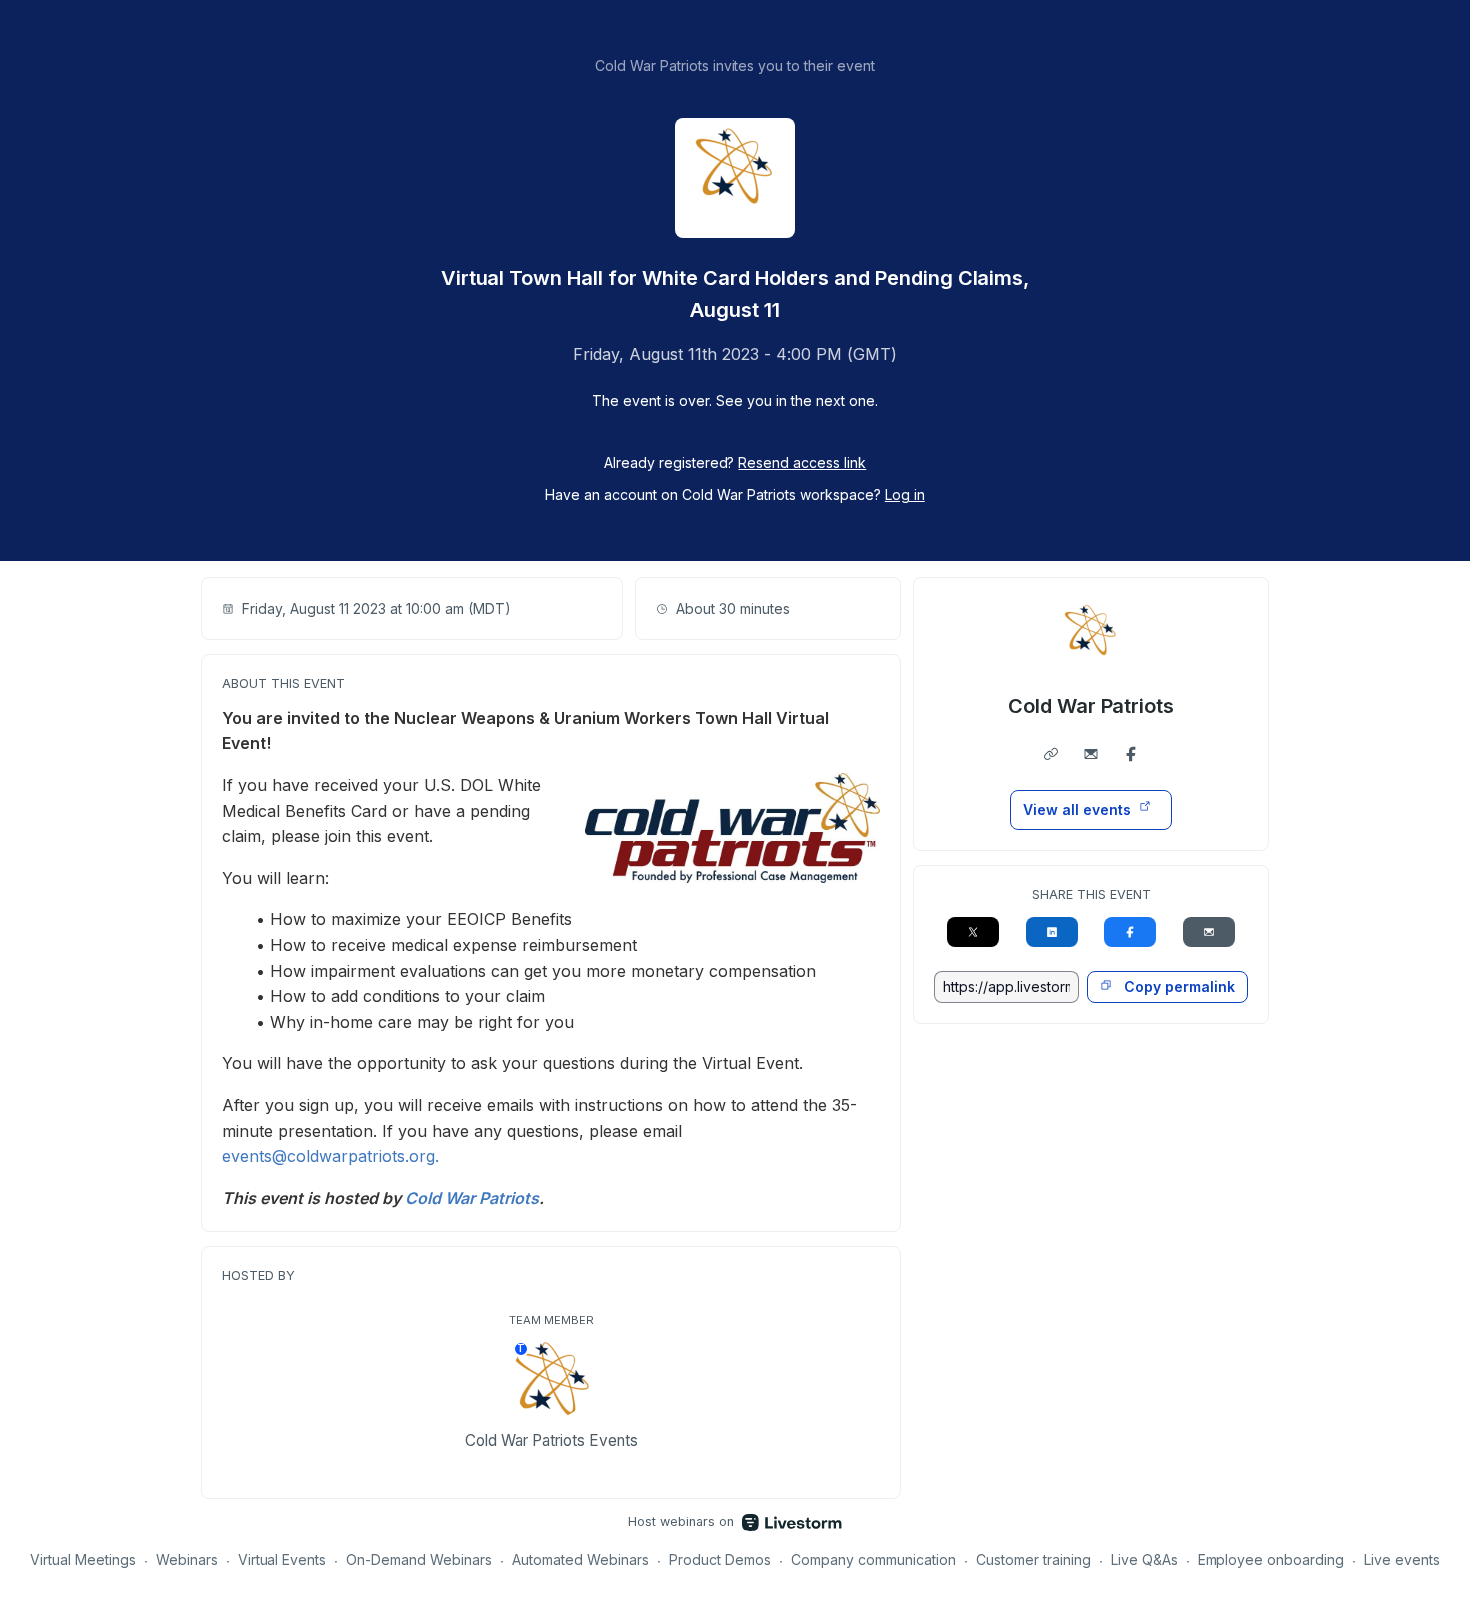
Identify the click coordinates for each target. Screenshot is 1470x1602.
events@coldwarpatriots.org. (330, 1156)
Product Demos (720, 1559)
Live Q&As (1144, 1559)
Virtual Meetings (83, 1559)
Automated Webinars (580, 1559)
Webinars (187, 1559)
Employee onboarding (1271, 1559)
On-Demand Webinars (419, 1559)
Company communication (873, 1559)
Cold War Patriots (1091, 706)
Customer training (1033, 1559)
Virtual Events (282, 1559)
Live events (1402, 1559)
